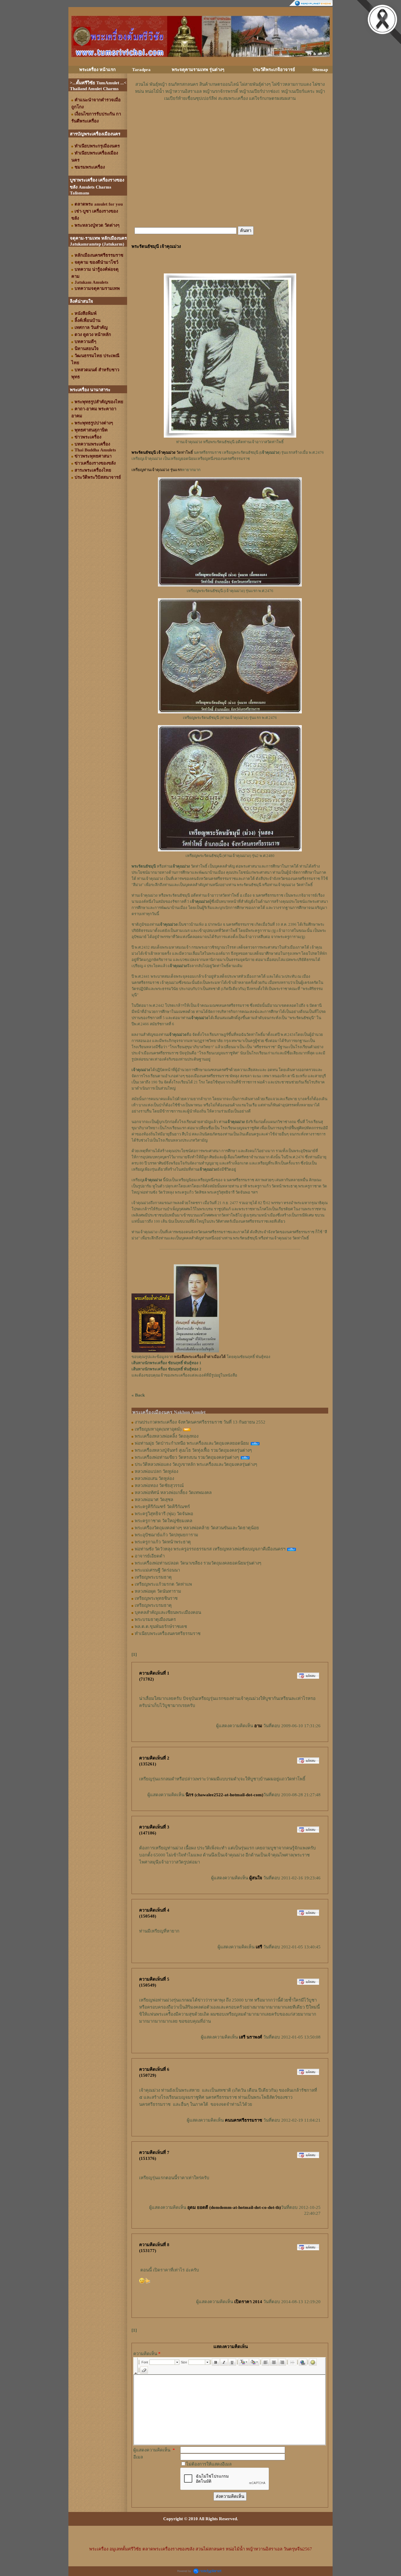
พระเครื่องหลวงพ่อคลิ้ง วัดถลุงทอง (167, 1436)
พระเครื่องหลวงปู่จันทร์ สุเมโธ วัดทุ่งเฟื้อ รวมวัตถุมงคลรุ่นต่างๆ (193, 1450)
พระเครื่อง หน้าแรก (97, 70)
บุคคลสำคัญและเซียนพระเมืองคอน (168, 1612)
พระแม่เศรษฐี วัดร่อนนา (157, 1570)
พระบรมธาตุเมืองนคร (155, 1619)
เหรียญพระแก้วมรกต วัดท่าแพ (163, 1584)
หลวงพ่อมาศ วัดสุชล (154, 1500)
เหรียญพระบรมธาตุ (153, 1577)
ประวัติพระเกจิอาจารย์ (274, 70)
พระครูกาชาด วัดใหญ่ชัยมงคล (164, 1521)
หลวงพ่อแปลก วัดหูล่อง (156, 1471)
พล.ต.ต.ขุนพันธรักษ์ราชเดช (161, 1626)
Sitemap (320, 70)
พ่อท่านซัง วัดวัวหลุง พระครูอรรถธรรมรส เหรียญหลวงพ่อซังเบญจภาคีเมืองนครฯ (210, 1549)
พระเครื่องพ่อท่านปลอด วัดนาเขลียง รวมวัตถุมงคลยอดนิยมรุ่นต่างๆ (198, 1563)
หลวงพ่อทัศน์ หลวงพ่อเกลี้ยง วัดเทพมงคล (173, 1493)
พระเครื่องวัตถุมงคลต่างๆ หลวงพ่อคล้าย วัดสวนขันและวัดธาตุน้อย (197, 1528)
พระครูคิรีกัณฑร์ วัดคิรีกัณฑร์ (162, 1507)
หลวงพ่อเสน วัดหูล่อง (154, 1478)
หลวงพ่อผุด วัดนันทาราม (158, 1591)
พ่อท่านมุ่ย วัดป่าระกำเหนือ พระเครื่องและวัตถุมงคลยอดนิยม (192, 1443)
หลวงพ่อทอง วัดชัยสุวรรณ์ (159, 1486)
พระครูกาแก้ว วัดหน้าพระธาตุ (163, 1542)
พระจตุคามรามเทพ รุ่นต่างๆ (198, 70)
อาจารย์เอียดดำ (150, 1556)
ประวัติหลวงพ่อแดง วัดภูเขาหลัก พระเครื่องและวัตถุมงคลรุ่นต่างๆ (196, 1464)
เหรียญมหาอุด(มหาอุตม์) (158, 1429)
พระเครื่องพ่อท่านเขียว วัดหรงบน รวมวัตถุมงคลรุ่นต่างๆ (187, 1457)
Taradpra (141, 70)
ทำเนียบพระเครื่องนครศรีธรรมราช (168, 1634)
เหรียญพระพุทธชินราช (156, 1598)
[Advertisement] (230, 120)
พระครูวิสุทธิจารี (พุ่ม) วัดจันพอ (164, 1514)
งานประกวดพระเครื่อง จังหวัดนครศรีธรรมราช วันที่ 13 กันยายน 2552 (200, 1422)
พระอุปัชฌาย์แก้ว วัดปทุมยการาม (166, 1535)
